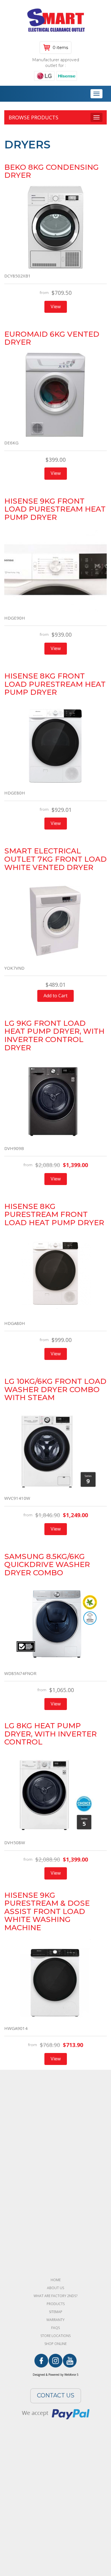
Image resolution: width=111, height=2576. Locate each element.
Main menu (9, 94)
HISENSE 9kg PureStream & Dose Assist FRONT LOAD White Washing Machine (47, 1911)
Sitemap (56, 2312)
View (56, 307)
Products (56, 2304)
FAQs (55, 2328)
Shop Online (55, 2344)
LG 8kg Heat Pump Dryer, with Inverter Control (51, 1734)
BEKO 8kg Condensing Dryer (52, 171)
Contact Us (56, 2395)
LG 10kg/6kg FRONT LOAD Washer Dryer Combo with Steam (55, 1389)
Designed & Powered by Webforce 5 (56, 2375)
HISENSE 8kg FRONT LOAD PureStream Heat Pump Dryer (55, 684)
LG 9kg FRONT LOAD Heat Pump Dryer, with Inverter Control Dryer (54, 1035)
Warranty (55, 2320)
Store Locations (55, 2336)
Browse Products (33, 117)
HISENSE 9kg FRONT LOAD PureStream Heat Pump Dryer (55, 509)
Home (56, 2280)
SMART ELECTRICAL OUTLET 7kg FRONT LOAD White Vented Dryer (55, 859)
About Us (55, 2288)
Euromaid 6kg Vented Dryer (52, 338)
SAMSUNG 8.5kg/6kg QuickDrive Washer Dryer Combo (47, 1565)
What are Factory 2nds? (55, 2296)
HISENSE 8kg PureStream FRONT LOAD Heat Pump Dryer (54, 1215)
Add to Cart (55, 996)
